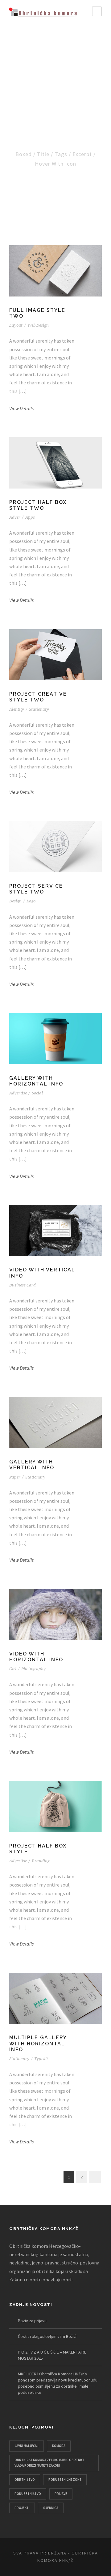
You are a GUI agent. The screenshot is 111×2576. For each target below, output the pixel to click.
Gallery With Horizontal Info (36, 1081)
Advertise (18, 1093)
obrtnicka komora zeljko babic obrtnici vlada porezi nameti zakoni (49, 2463)
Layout (16, 325)
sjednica (51, 2508)
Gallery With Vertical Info (32, 1465)
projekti (22, 2508)
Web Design (38, 325)
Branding (41, 1861)
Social (37, 1093)
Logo (31, 901)
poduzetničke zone (65, 2480)
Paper (15, 1477)
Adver (15, 517)
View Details (21, 408)
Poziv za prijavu (32, 2321)
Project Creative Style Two (38, 697)
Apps (30, 517)
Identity (17, 709)
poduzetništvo (28, 2494)
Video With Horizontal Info (36, 1657)
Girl (13, 1669)
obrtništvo (25, 2480)
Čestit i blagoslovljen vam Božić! (47, 2336)
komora (59, 2446)
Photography (33, 1669)
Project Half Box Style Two (38, 505)
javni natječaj (27, 2446)
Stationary (39, 709)
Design (15, 901)
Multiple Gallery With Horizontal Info (38, 2043)
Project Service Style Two (36, 889)
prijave (61, 2494)
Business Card (23, 1285)
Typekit (41, 2059)
